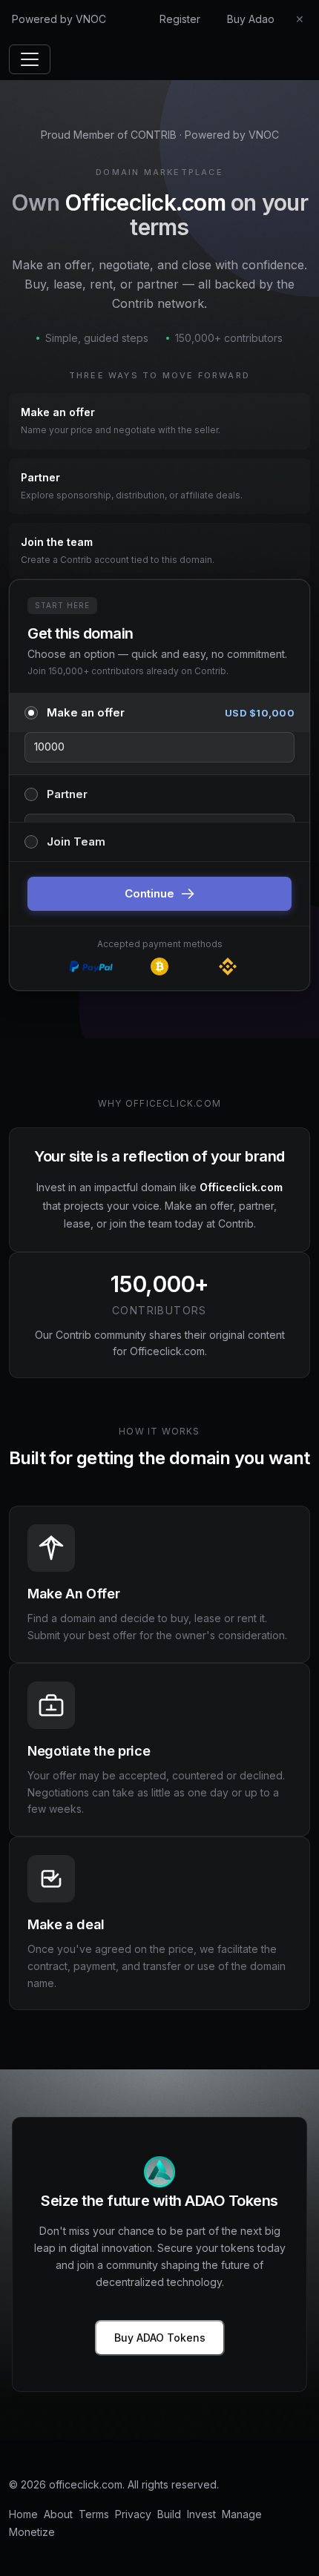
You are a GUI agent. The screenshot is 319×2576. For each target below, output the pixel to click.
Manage (242, 2514)
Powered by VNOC (59, 19)
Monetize (32, 2532)
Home (23, 2514)
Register (180, 19)
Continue (149, 893)
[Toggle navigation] (30, 59)
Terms (94, 2514)
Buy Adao (251, 19)
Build (169, 2514)
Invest (201, 2514)
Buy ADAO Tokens (160, 2338)
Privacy (133, 2514)
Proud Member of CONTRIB (109, 135)
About (58, 2514)
